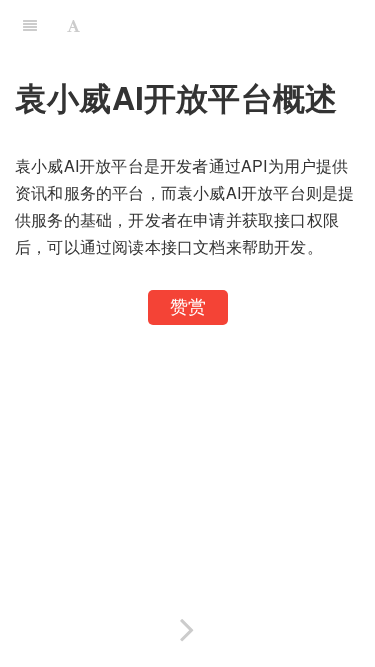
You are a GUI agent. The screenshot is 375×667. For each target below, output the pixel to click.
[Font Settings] (73, 25)
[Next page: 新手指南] (187, 625)
